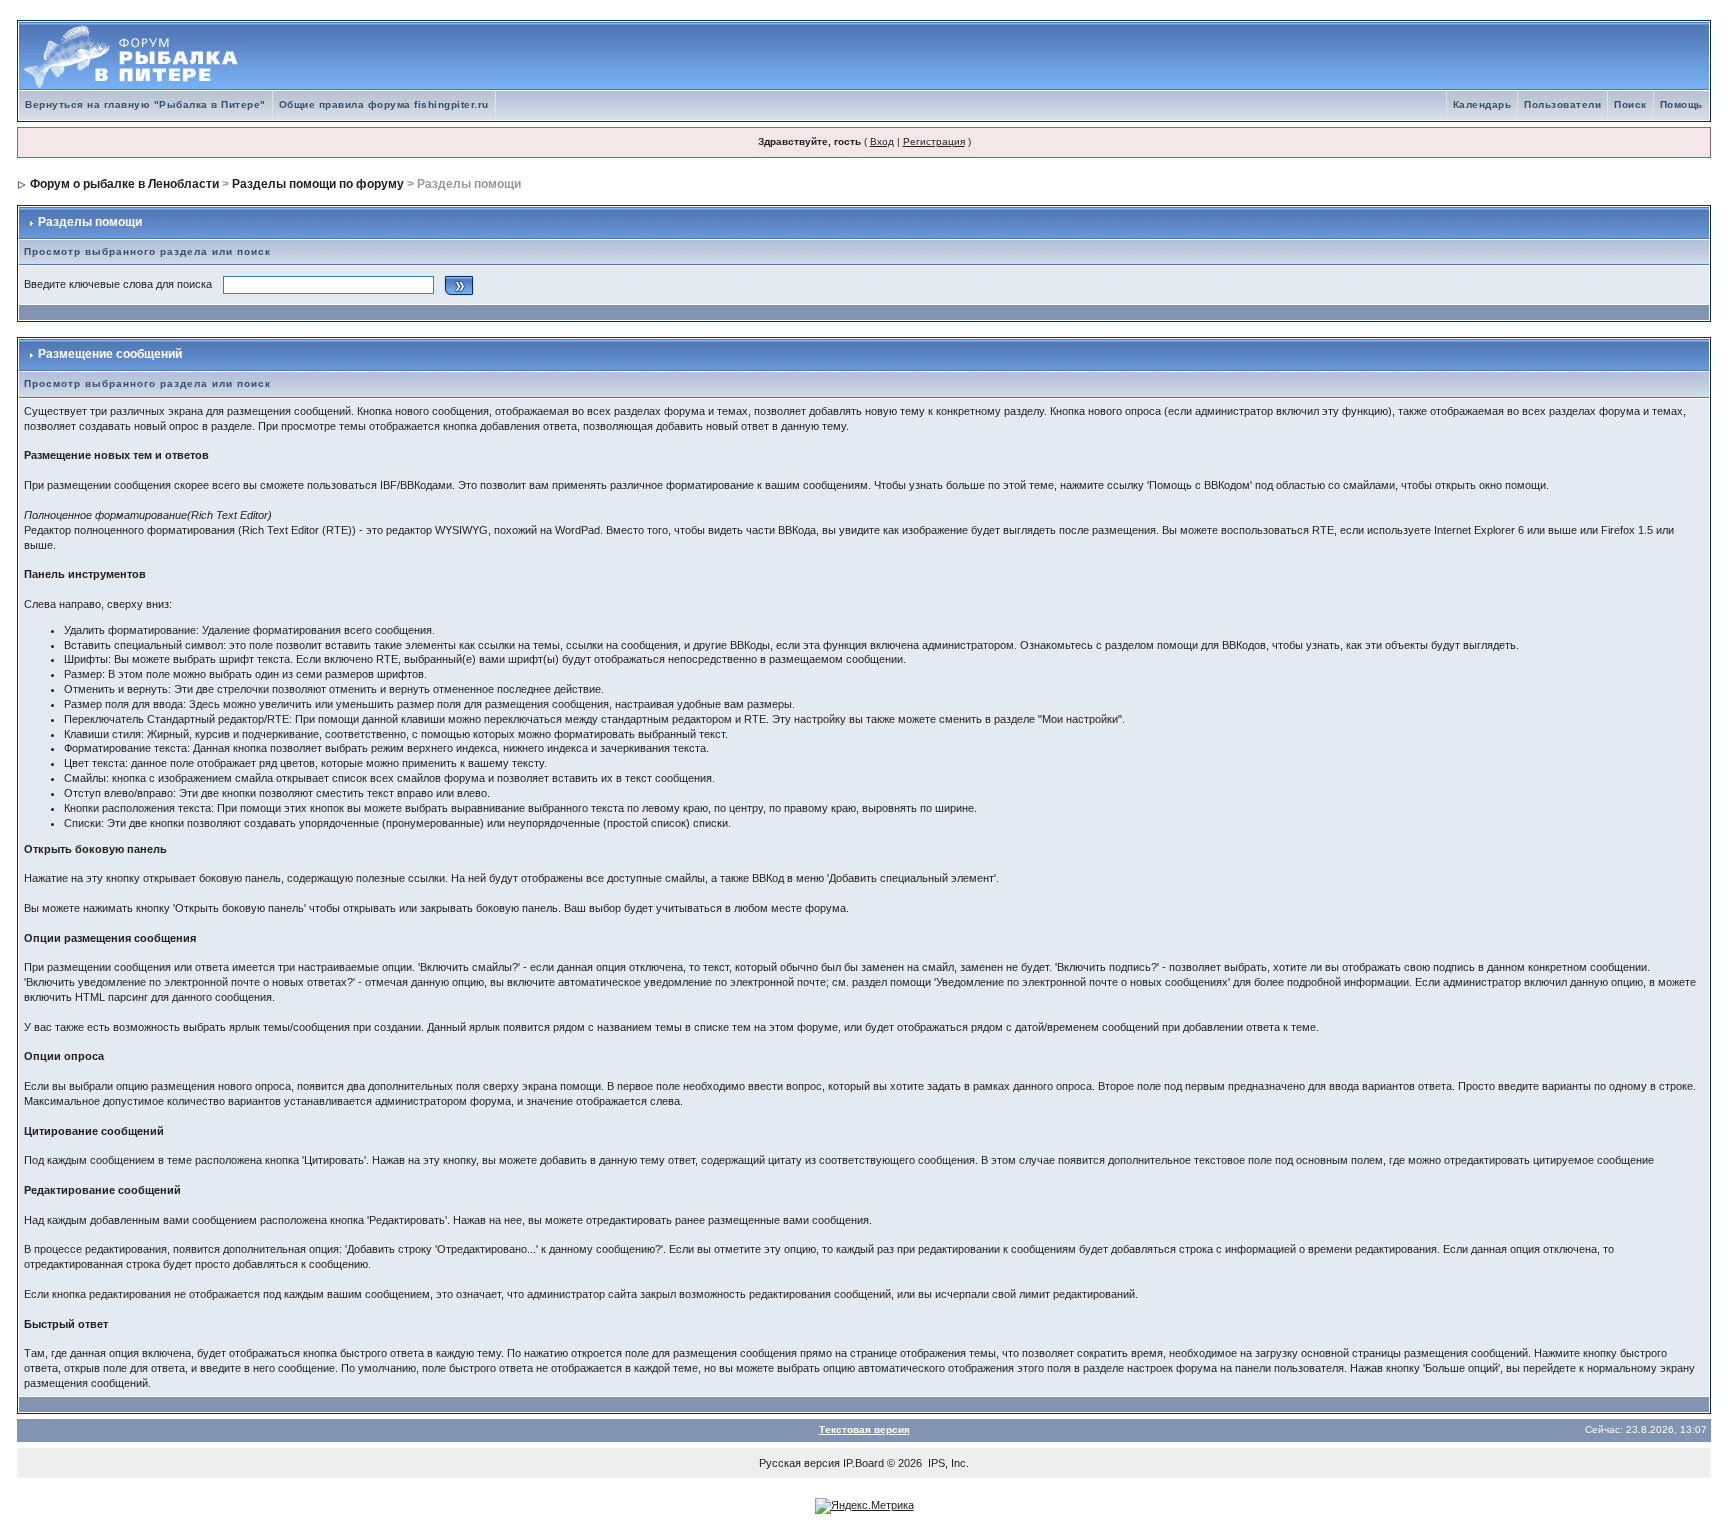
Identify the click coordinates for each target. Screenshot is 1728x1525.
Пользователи (1562, 104)
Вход (882, 141)
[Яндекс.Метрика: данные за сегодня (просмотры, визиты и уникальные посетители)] (864, 1506)
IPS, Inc (947, 1463)
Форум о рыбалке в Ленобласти (124, 184)
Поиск (1630, 104)
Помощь (1681, 104)
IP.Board (863, 1463)
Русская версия (799, 1463)
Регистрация (934, 141)
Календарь (1482, 104)
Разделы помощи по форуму (318, 184)
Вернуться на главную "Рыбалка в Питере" (145, 104)
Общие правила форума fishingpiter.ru (384, 104)
